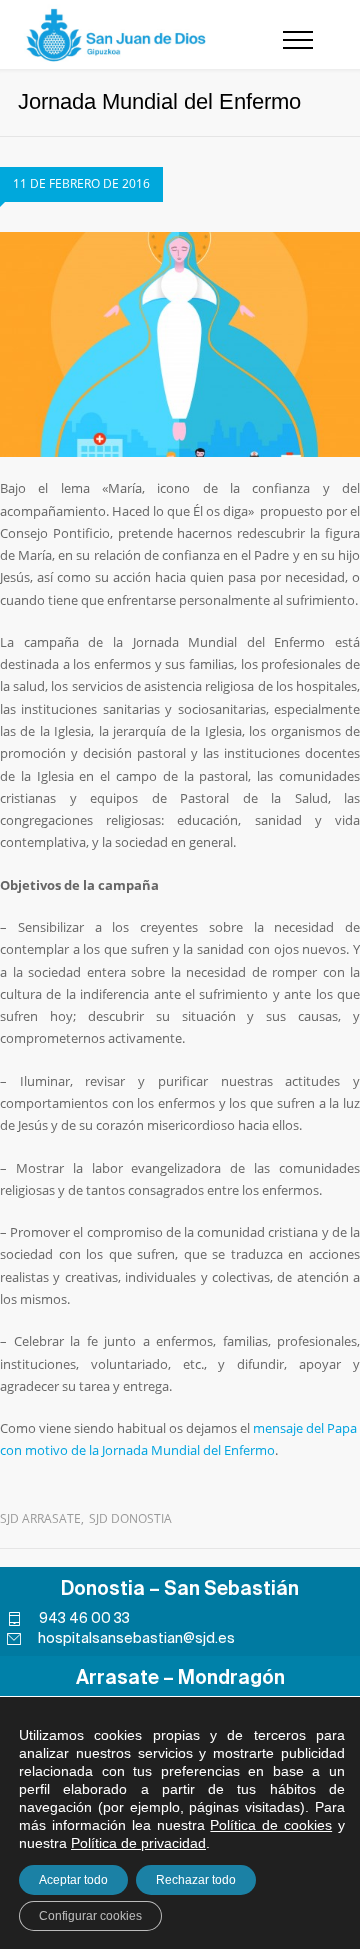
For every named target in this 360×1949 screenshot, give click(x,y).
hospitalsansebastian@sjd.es (136, 1638)
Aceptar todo (73, 1880)
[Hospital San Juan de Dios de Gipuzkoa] (118, 34)
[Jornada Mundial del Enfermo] (180, 344)
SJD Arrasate (40, 1518)
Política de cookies (271, 1825)
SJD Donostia (130, 1518)
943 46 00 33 (84, 1618)
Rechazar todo (196, 1880)
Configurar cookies (90, 1916)
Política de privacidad (138, 1843)
